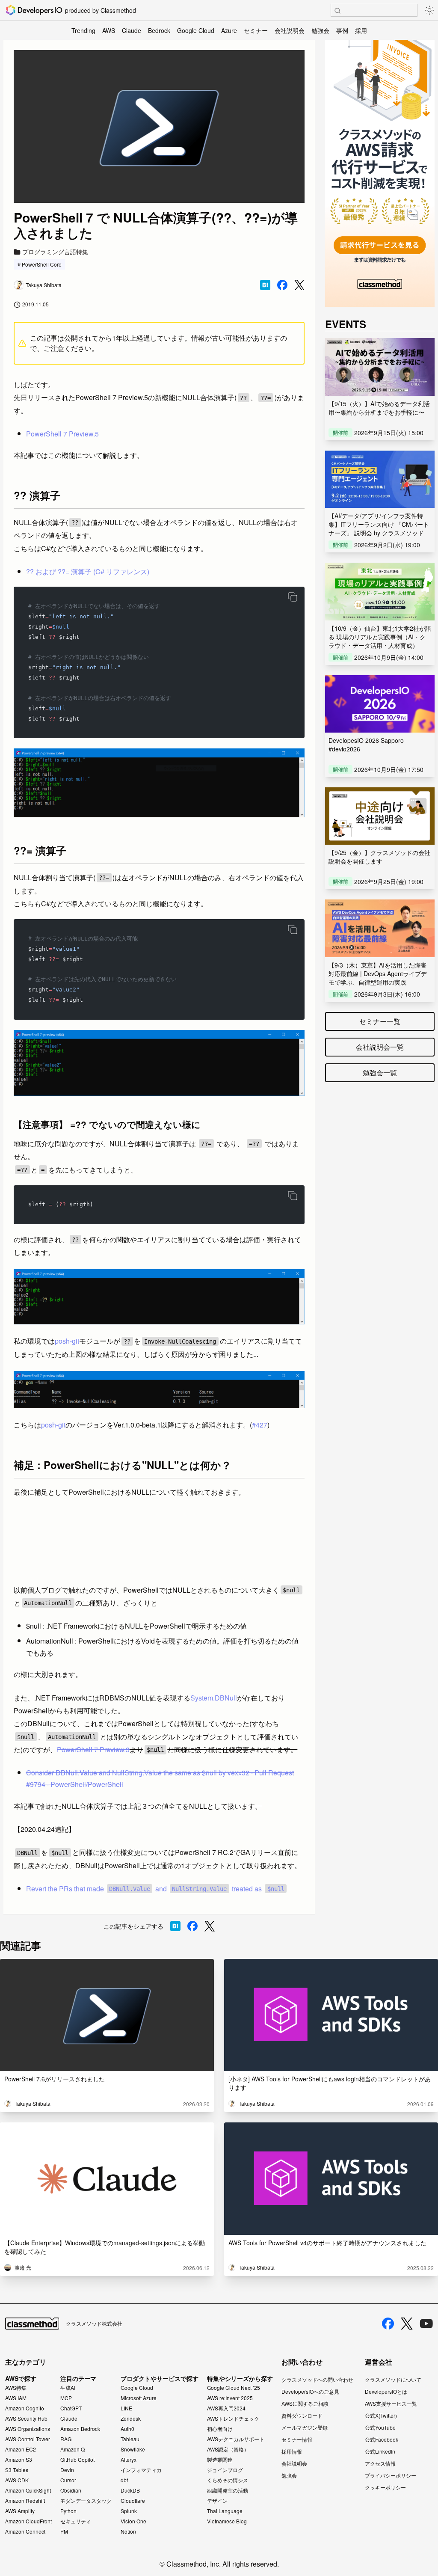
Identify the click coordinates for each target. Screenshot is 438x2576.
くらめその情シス (228, 2480)
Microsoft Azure (139, 2398)
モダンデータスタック (86, 2501)
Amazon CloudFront (28, 2521)
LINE (126, 2408)
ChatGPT (71, 2408)
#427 (260, 1425)
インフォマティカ (141, 2470)
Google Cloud (196, 30)
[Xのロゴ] (407, 2324)
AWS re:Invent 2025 (230, 2398)
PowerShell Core (42, 264)
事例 (342, 30)
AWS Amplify (20, 2511)
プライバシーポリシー (391, 2475)
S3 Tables (17, 2470)
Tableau (130, 2439)
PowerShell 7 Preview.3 (93, 1749)
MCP (66, 2398)
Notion (128, 2531)
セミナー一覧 (380, 1021)
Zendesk (131, 2419)
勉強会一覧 (380, 1073)
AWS (109, 30)
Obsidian (71, 2490)
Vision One (133, 2521)
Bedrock (159, 30)
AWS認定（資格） (228, 2449)
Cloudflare (133, 2501)
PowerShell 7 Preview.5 (62, 434)
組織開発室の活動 (228, 2490)
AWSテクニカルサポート (236, 2439)
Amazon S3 (19, 2460)
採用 (361, 30)
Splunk (129, 2511)
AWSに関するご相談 (305, 2403)
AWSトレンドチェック (233, 2419)
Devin (67, 2470)
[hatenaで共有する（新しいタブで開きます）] (265, 285)
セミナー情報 (297, 2439)
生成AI (68, 2388)
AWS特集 (16, 2388)
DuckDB (130, 2490)
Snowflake (133, 2449)
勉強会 (320, 30)
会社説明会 (290, 30)
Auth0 (127, 2429)
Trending (83, 30)
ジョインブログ (225, 2470)
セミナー (256, 30)
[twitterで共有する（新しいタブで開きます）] (299, 285)
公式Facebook (382, 2439)
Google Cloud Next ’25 (234, 2388)
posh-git (67, 1341)
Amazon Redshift (25, 2501)
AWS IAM (16, 2398)
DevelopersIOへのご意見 (310, 2391)
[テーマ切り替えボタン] (429, 10)
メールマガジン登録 (305, 2427)
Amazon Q (73, 2449)
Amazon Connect (25, 2531)
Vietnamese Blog (227, 2521)
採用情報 (292, 2451)
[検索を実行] (337, 11)
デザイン (217, 2501)
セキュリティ (76, 2521)
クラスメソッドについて (393, 2379)
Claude (132, 30)
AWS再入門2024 (226, 2408)
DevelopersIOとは (386, 2391)
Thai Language (225, 2511)
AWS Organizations (28, 2429)
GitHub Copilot (77, 2460)
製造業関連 (220, 2460)
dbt (124, 2480)
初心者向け (220, 2429)
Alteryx (129, 2460)
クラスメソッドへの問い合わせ (317, 2379)
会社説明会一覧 (380, 1047)
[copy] (293, 597)
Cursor (68, 2480)
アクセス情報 (380, 2463)
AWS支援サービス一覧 (391, 2403)
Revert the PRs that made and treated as (155, 1889)
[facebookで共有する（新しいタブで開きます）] (282, 285)
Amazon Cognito (25, 2408)
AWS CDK (17, 2480)
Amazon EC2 (21, 2449)
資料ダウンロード (302, 2415)
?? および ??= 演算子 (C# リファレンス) (88, 571)
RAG (66, 2439)
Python (68, 2511)
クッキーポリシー (385, 2487)
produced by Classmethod (101, 10)
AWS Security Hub (26, 2419)
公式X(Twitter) (381, 2415)
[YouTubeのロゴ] (426, 2324)
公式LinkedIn (380, 2451)
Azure (229, 30)
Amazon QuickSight (28, 2490)
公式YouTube (380, 2427)
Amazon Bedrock (80, 2429)
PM (64, 2531)
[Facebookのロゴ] (388, 2324)
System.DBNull (214, 1698)
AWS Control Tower (28, 2439)
